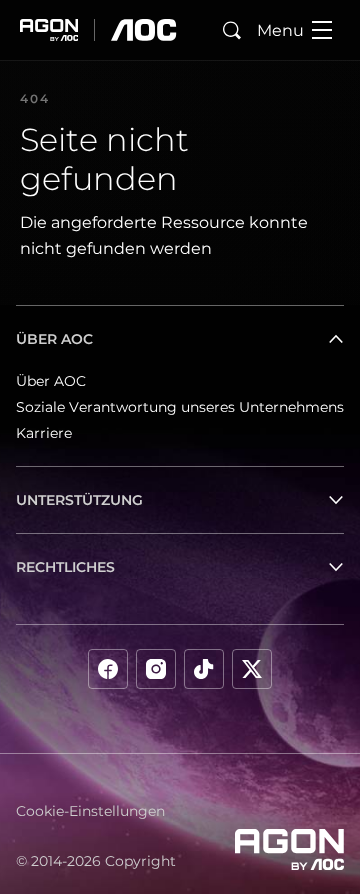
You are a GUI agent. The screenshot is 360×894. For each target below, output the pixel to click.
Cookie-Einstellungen (90, 811)
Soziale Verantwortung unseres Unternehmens (180, 407)
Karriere (44, 433)
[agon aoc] (98, 30)
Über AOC (51, 381)
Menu (280, 30)
